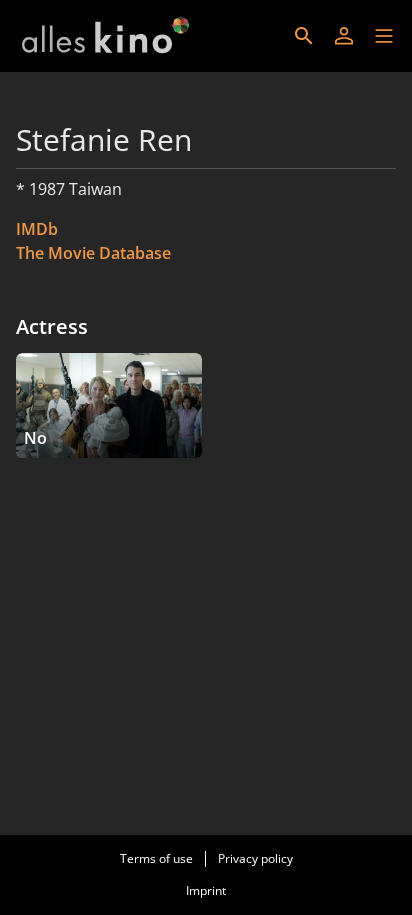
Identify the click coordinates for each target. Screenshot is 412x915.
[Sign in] (344, 36)
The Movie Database (93, 253)
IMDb (37, 229)
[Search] (304, 36)
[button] (384, 36)
